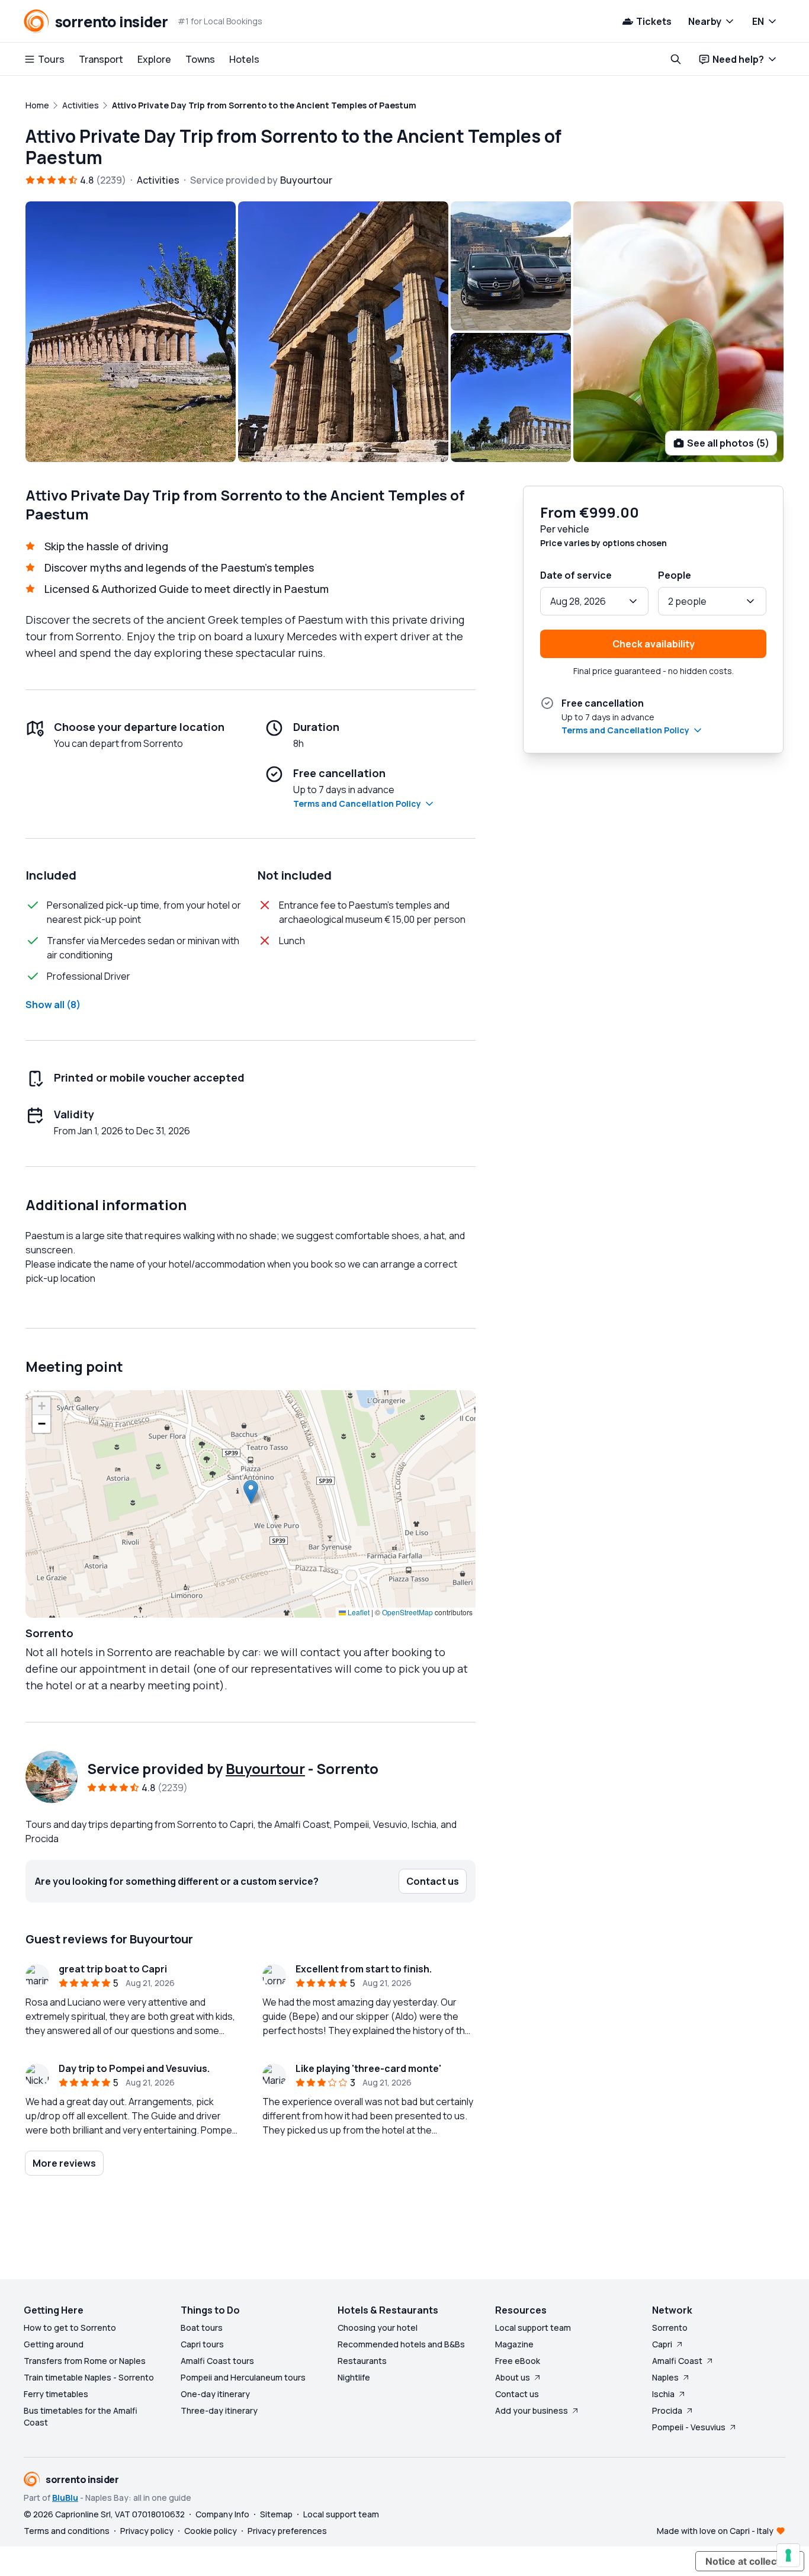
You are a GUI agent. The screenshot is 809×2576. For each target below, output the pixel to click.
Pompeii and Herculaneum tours (243, 2377)
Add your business (532, 2410)
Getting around (54, 2344)
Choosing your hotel (378, 2328)
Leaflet (358, 1612)
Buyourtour (265, 1768)
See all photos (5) (728, 443)
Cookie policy (211, 2531)
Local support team (533, 2328)
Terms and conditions (67, 2531)
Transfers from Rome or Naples (85, 2361)
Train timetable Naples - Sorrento (89, 2377)
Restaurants (362, 2361)
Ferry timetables (56, 2394)
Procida (667, 2410)
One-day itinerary (215, 2394)
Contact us (517, 2394)
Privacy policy (147, 2531)
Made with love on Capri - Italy (715, 2531)
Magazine (514, 2344)
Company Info (222, 2514)
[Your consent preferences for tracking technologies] (788, 2555)
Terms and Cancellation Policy (357, 803)
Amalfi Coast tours (217, 2361)
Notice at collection (750, 2561)
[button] (251, 1492)
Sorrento (670, 2328)
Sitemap (276, 2514)
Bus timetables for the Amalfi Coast (81, 2416)
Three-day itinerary (219, 2410)
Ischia (663, 2394)
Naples (665, 2377)
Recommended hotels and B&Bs (401, 2344)
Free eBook (518, 2361)
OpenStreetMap (407, 1612)
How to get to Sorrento (70, 2328)
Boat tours (202, 2328)
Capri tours (202, 2344)
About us (513, 2377)
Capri (662, 2344)
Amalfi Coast (677, 2361)
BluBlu (65, 2498)
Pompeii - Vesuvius (689, 2427)
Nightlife (354, 2377)
